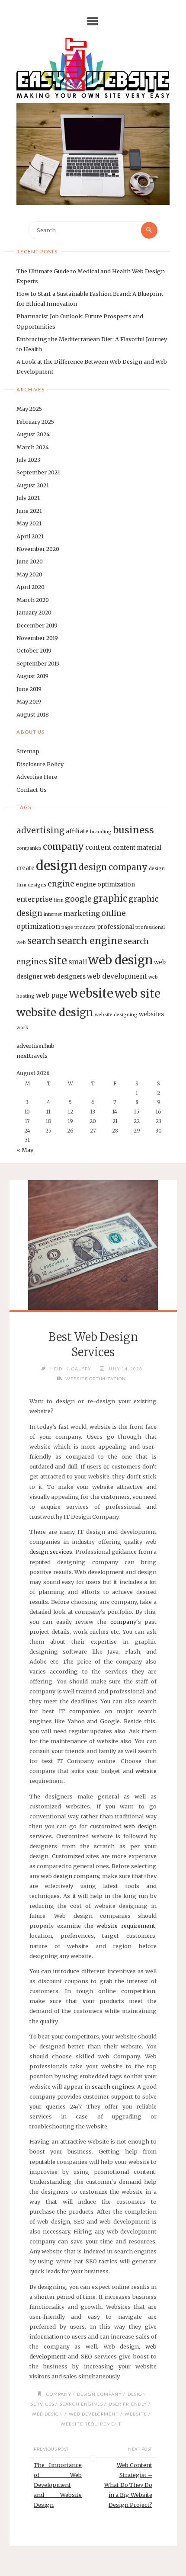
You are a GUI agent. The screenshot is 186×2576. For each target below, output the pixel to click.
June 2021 (29, 511)
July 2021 (28, 498)
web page (52, 995)
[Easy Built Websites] (93, 68)
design (57, 866)
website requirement (126, 1926)
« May (25, 1150)
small (78, 962)
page (67, 927)
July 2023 (28, 460)
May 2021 (29, 523)
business (133, 830)
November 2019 (37, 638)
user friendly (128, 2404)
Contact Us (32, 790)
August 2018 (33, 714)
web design (120, 960)
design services (51, 1552)
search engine (90, 941)
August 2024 (33, 434)
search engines (113, 2086)
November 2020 (38, 549)
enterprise (34, 899)
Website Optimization (96, 1379)
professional (115, 927)
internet (53, 914)
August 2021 (33, 485)
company (63, 847)
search (42, 941)
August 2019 (32, 676)
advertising (40, 830)
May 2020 (29, 574)
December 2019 (37, 625)
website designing (116, 1015)
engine (61, 884)
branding (101, 832)
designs (37, 885)
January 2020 (34, 612)
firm (59, 900)
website (91, 993)
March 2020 (33, 600)
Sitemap (28, 751)
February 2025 (35, 422)
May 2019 (29, 701)
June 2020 (30, 561)
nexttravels (32, 1056)
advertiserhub (35, 1046)
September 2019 (38, 663)
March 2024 (33, 447)
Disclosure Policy (40, 764)
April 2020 (30, 587)
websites (151, 1014)
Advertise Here (37, 777)
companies (29, 848)
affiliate (77, 831)
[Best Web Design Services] (93, 1245)
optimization (38, 926)
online (114, 913)
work (22, 1028)
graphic (110, 899)
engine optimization (105, 885)
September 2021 (38, 472)
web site (138, 994)
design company (113, 867)
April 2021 (30, 536)
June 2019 (29, 689)
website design (55, 1013)
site (58, 961)
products (85, 927)
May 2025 (29, 409)
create (26, 868)
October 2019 (34, 650)
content (98, 847)
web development (117, 976)
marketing (82, 914)
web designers (65, 977)
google (78, 899)
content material (137, 848)
